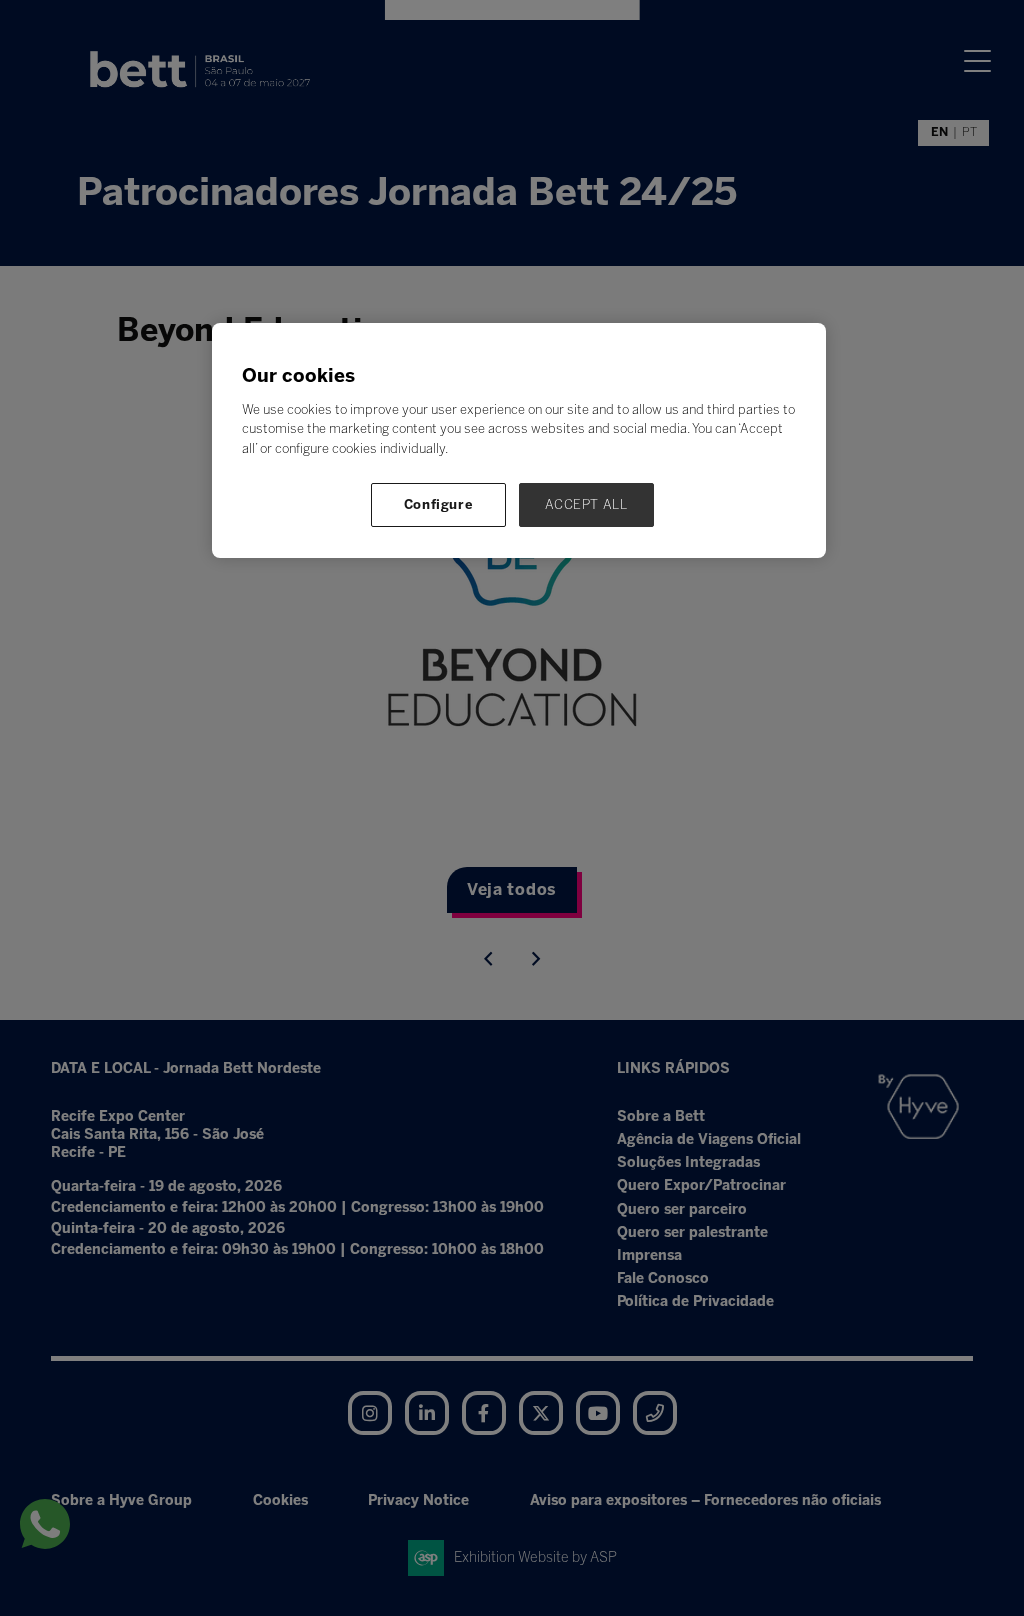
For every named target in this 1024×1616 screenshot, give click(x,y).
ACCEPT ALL (586, 504)
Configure (439, 504)
